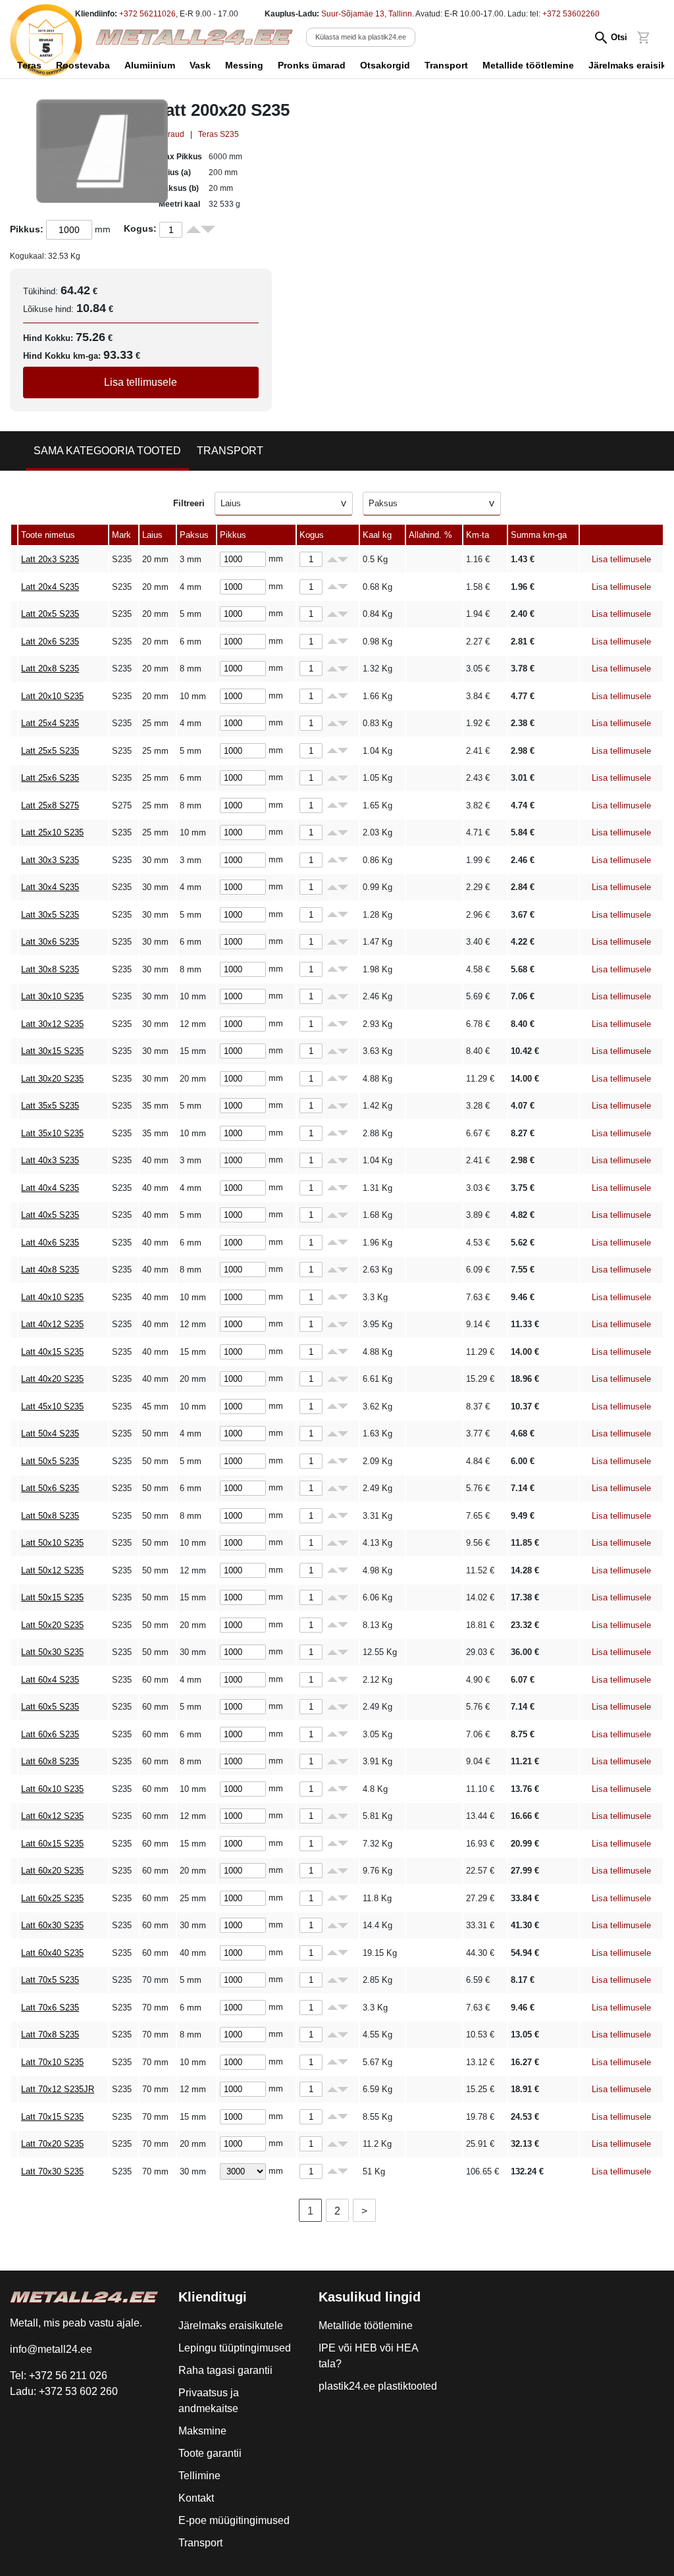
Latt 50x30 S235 (52, 1652)
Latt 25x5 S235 (50, 751)
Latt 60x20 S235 (52, 1871)
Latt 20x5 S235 (50, 614)
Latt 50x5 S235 (50, 1461)
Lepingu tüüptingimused (235, 2348)
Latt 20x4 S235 (50, 587)
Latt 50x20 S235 (52, 1625)
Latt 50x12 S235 (52, 1570)
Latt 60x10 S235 (52, 1789)
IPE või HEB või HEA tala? (368, 2356)
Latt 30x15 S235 (52, 1051)
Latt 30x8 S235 (50, 969)
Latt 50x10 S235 (52, 1543)
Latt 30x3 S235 (50, 860)
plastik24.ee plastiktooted (378, 2386)
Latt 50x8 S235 (50, 1516)
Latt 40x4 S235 (50, 1188)
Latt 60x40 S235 (52, 1953)
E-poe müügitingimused (234, 2520)
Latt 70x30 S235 (52, 2171)
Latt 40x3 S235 (50, 1160)
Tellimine (199, 2476)
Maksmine (202, 2431)
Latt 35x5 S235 (50, 1106)
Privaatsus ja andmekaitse (209, 2401)
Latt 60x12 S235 (52, 1816)
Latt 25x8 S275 (50, 805)
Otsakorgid (385, 65)
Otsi (619, 37)
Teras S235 (219, 134)
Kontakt (196, 2498)
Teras (29, 65)
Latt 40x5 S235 (50, 1215)
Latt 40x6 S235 (50, 1243)
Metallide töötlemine (528, 65)
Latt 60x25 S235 (52, 1898)
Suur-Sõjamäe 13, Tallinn (367, 14)
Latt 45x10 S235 (52, 1406)
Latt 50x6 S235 (50, 1488)
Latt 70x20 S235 (52, 2144)
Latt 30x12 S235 (52, 1024)
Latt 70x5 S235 (50, 1980)
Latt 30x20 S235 (52, 1079)
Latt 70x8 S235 (50, 2035)
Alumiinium (150, 65)
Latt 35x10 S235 (52, 1133)
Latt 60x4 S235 (50, 1680)
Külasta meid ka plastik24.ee (361, 37)
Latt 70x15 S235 (52, 2117)
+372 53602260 (571, 14)
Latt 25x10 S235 (52, 832)
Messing (244, 65)
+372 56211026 (147, 14)
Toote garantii (210, 2453)
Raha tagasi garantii (225, 2370)
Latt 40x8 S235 (50, 1270)
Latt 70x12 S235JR (58, 2089)
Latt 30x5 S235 (50, 915)
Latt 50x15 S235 (52, 1597)
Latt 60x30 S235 (52, 1925)
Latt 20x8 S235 (50, 669)
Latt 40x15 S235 (52, 1352)
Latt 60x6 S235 (50, 1734)
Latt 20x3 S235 (50, 559)
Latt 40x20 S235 (52, 1379)
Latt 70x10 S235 (52, 2062)
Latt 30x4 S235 (50, 887)
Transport (446, 65)
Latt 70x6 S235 (50, 2008)
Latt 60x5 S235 (50, 1707)
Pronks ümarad (312, 65)
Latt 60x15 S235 (52, 1844)
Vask (200, 65)
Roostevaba (83, 65)
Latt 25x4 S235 (50, 723)
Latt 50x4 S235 (50, 1433)
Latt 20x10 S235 (52, 696)
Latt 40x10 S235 (52, 1297)
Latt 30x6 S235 (50, 942)
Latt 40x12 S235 (52, 1324)
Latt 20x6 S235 (50, 642)
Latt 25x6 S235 (50, 778)
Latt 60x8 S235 (50, 1761)
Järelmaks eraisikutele (231, 2326)
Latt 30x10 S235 (52, 996)
